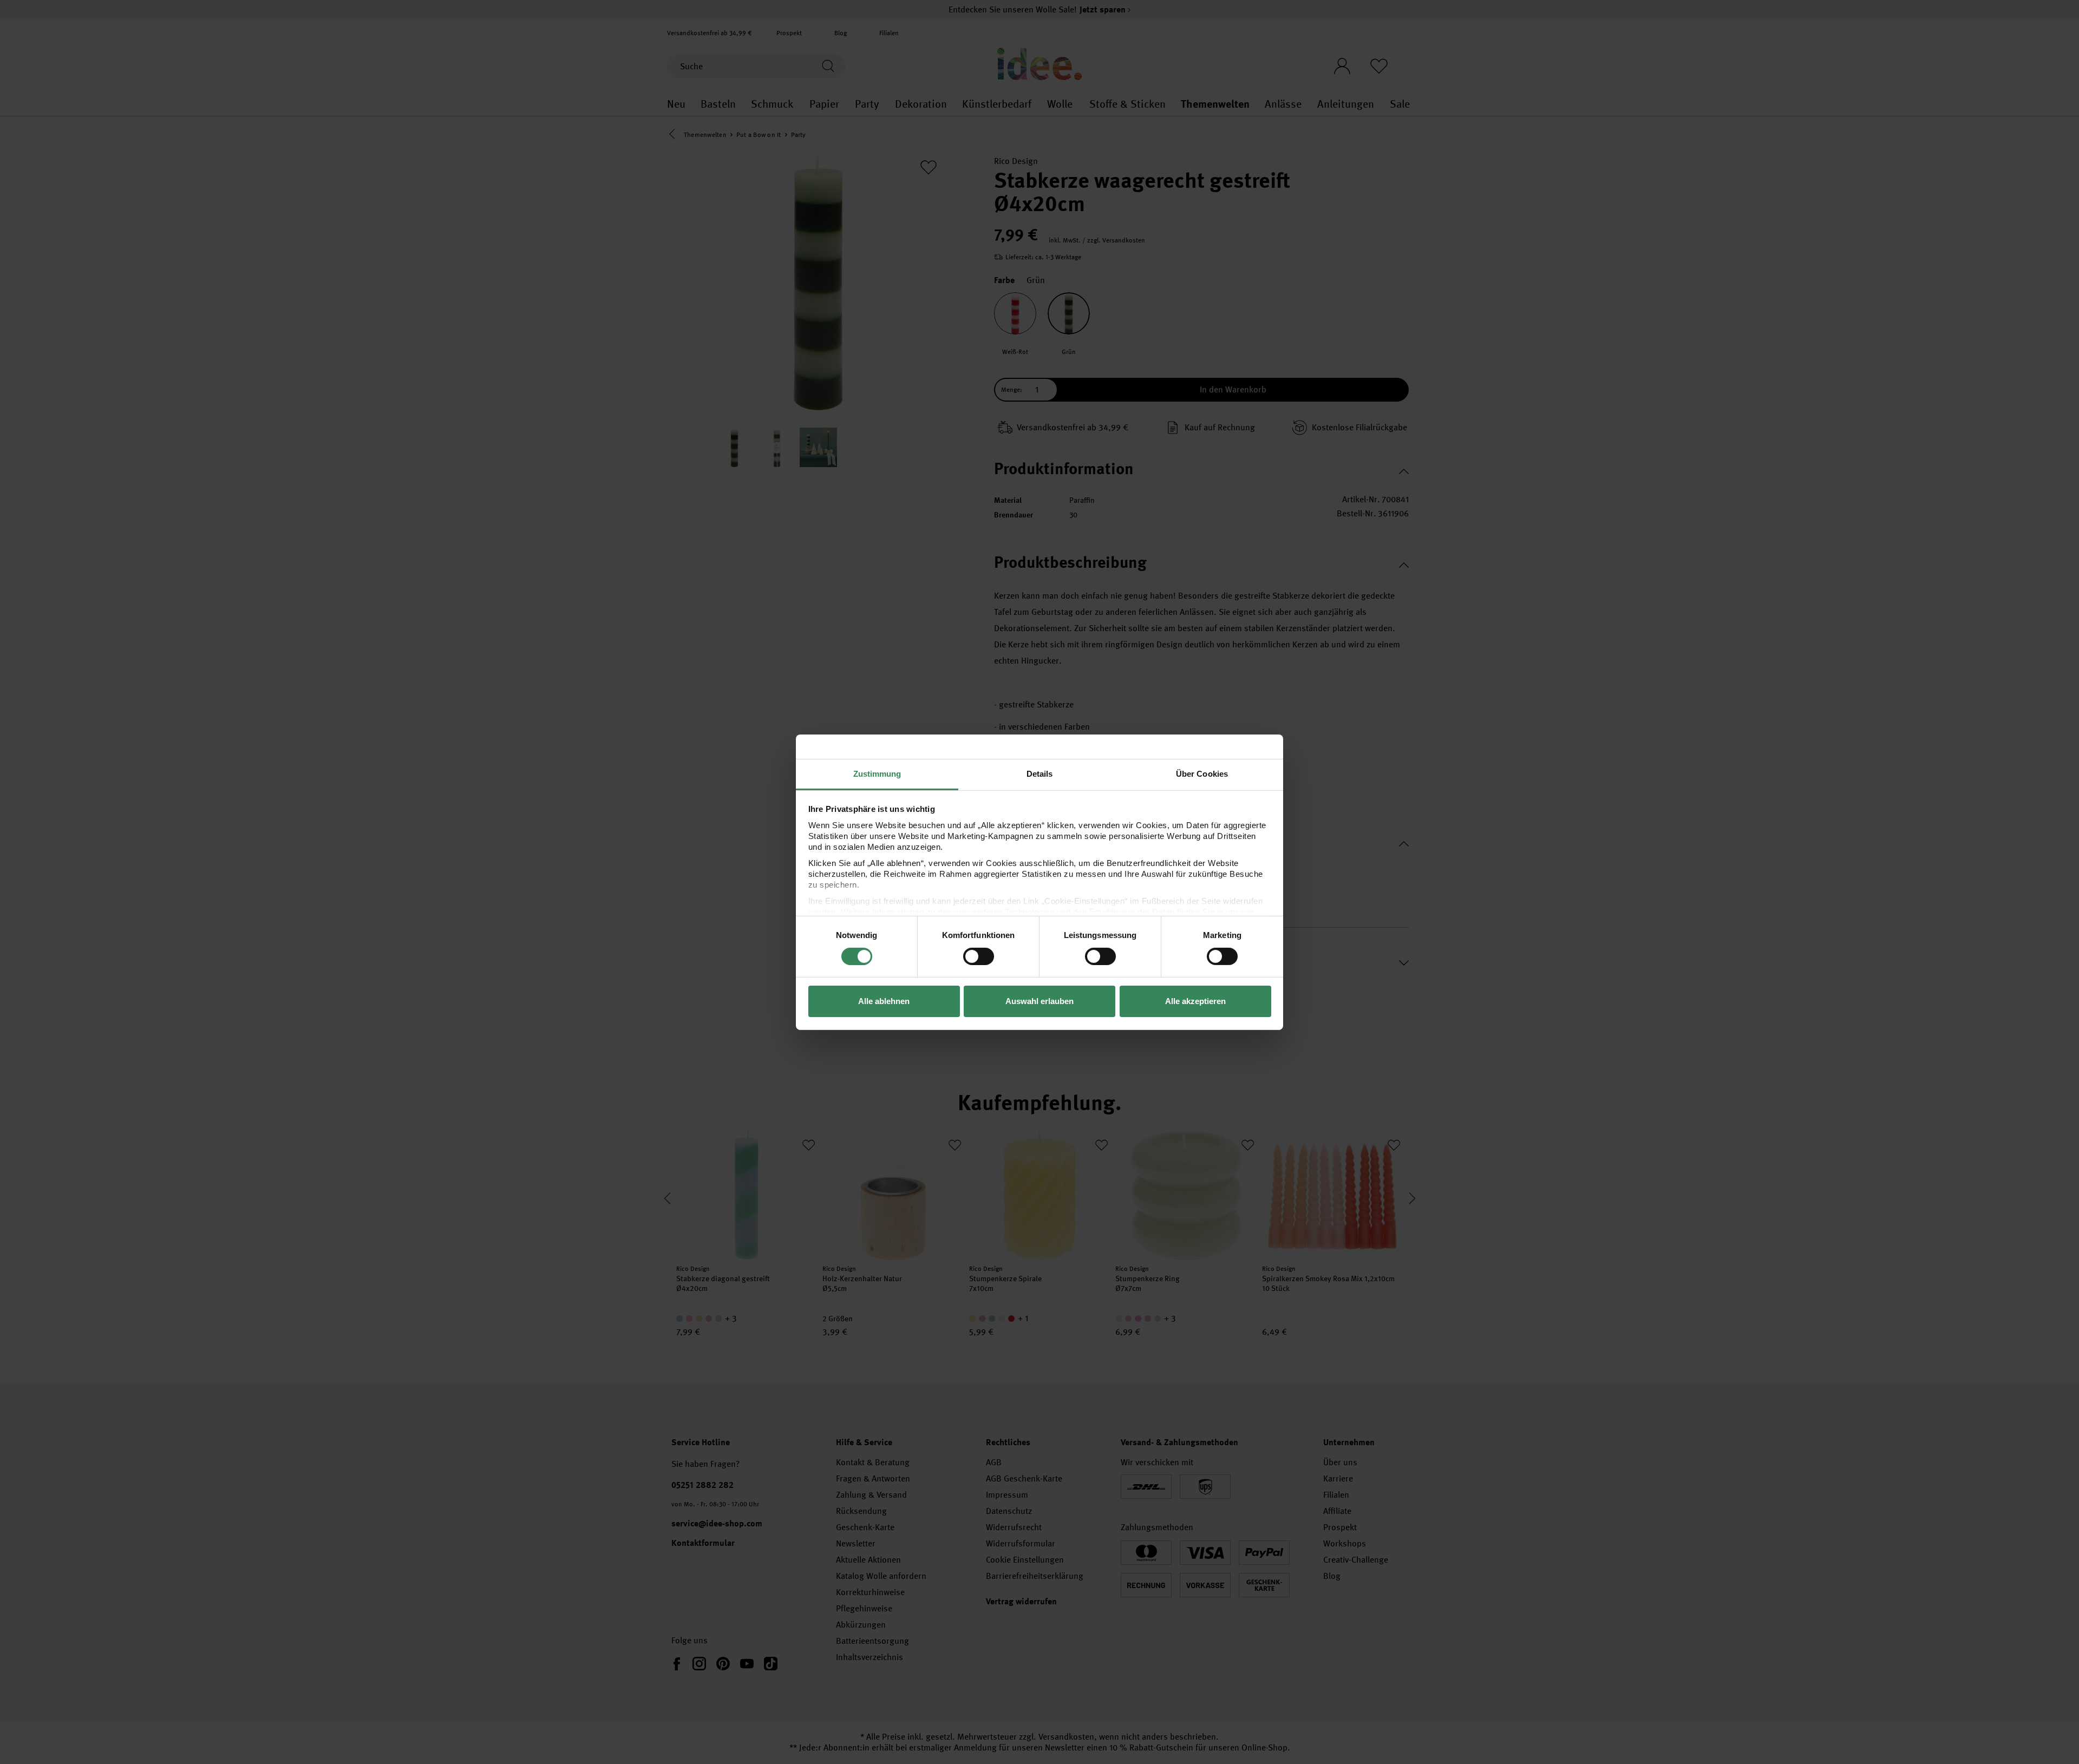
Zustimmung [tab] (877, 773)
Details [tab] (1040, 773)
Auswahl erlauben (1039, 1001)
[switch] (979, 956)
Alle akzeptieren (1195, 1001)
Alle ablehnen (884, 1001)
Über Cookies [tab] (1202, 773)
